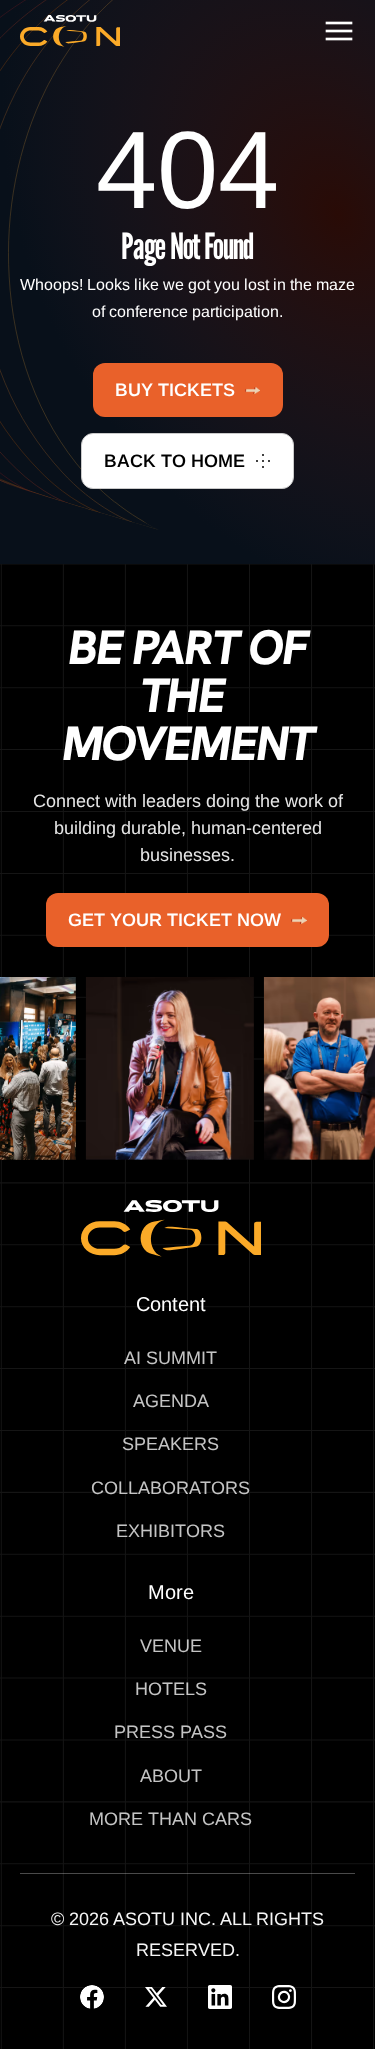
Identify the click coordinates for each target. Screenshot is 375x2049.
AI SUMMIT (170, 1358)
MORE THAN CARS (170, 1819)
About (171, 1776)
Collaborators (170, 1488)
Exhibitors (170, 1531)
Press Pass (170, 1732)
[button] (339, 31)
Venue (171, 1646)
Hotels (171, 1689)
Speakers (170, 1444)
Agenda (171, 1401)
